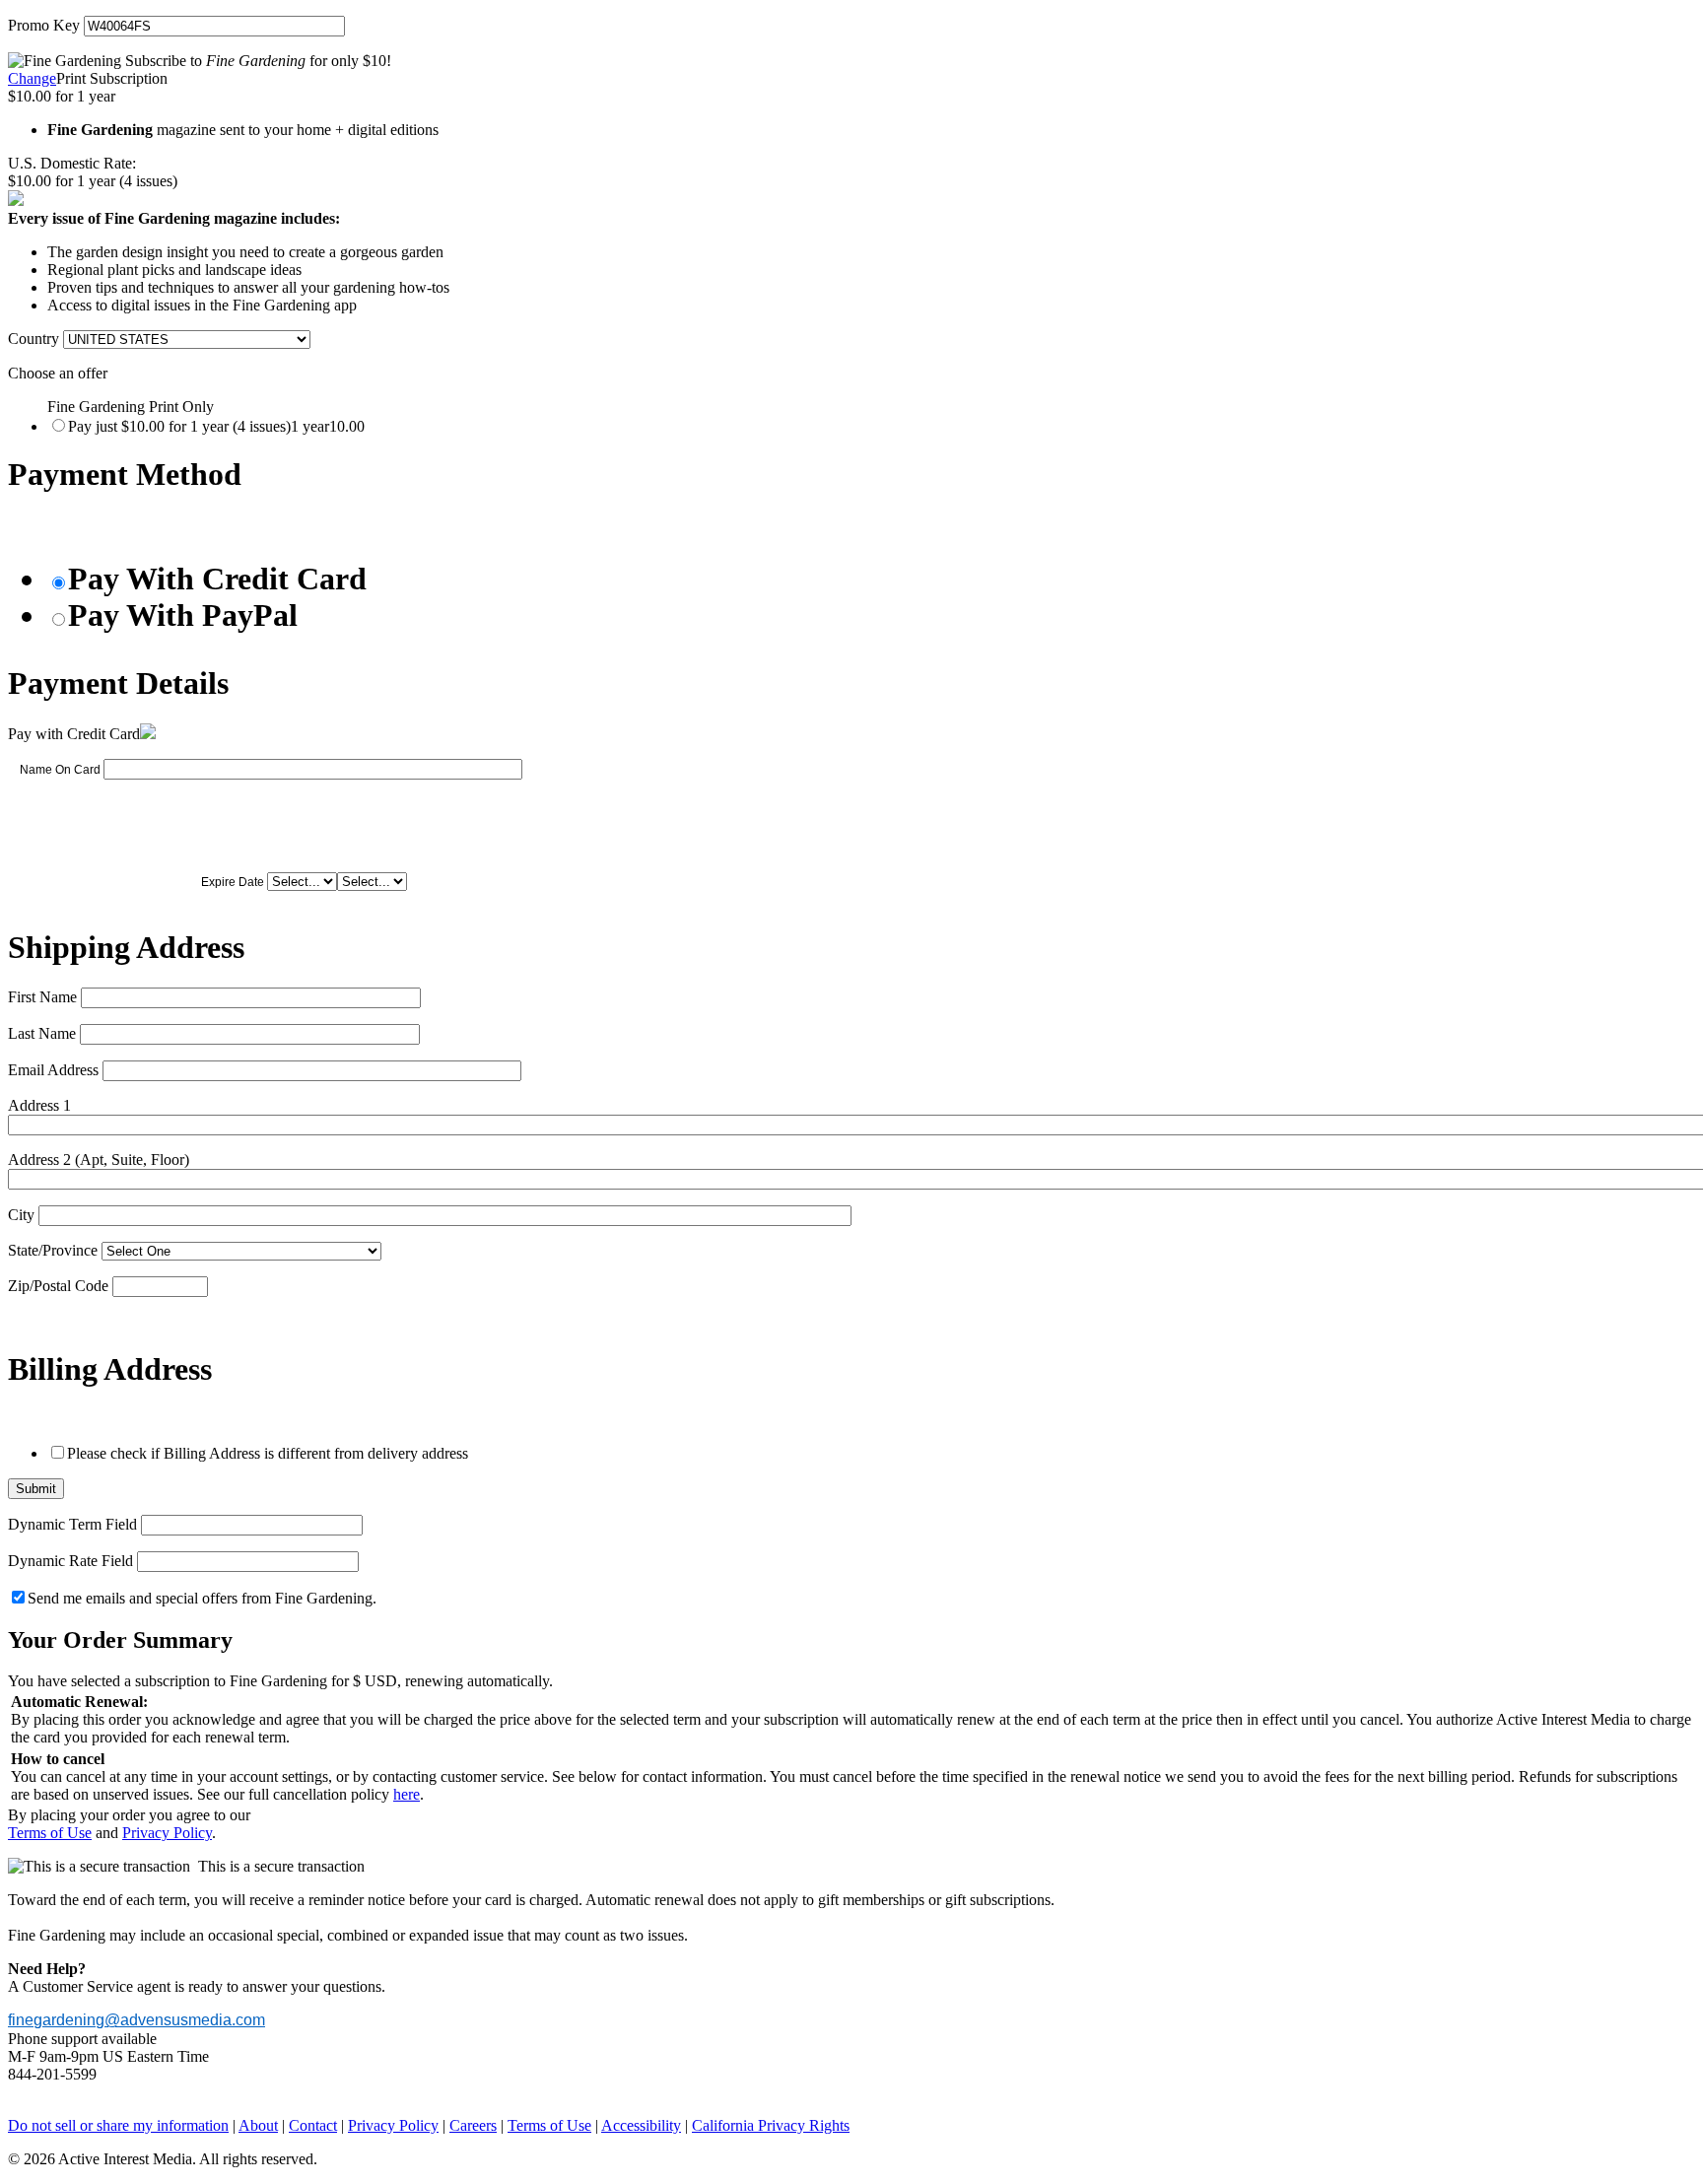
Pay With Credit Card (217, 579)
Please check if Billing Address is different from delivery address (268, 1453)
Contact (313, 2125)
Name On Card (60, 770)
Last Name (42, 1033)
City (21, 1215)
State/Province (53, 1250)
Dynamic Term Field (72, 1524)
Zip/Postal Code (58, 1286)
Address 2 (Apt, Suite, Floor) (99, 1160)
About (258, 2125)
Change (32, 78)
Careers (473, 2125)
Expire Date (233, 882)
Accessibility (641, 2125)
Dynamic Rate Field (70, 1561)
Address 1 (39, 1105)
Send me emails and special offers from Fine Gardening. (202, 1598)
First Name (42, 997)
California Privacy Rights (771, 2125)
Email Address (53, 1070)
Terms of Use (50, 1833)
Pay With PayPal (183, 615)
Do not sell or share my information (118, 2125)
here (407, 1794)
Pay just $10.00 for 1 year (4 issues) (216, 426)
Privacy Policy (167, 1833)
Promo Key (44, 25)
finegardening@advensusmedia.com (136, 2020)
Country (34, 339)
